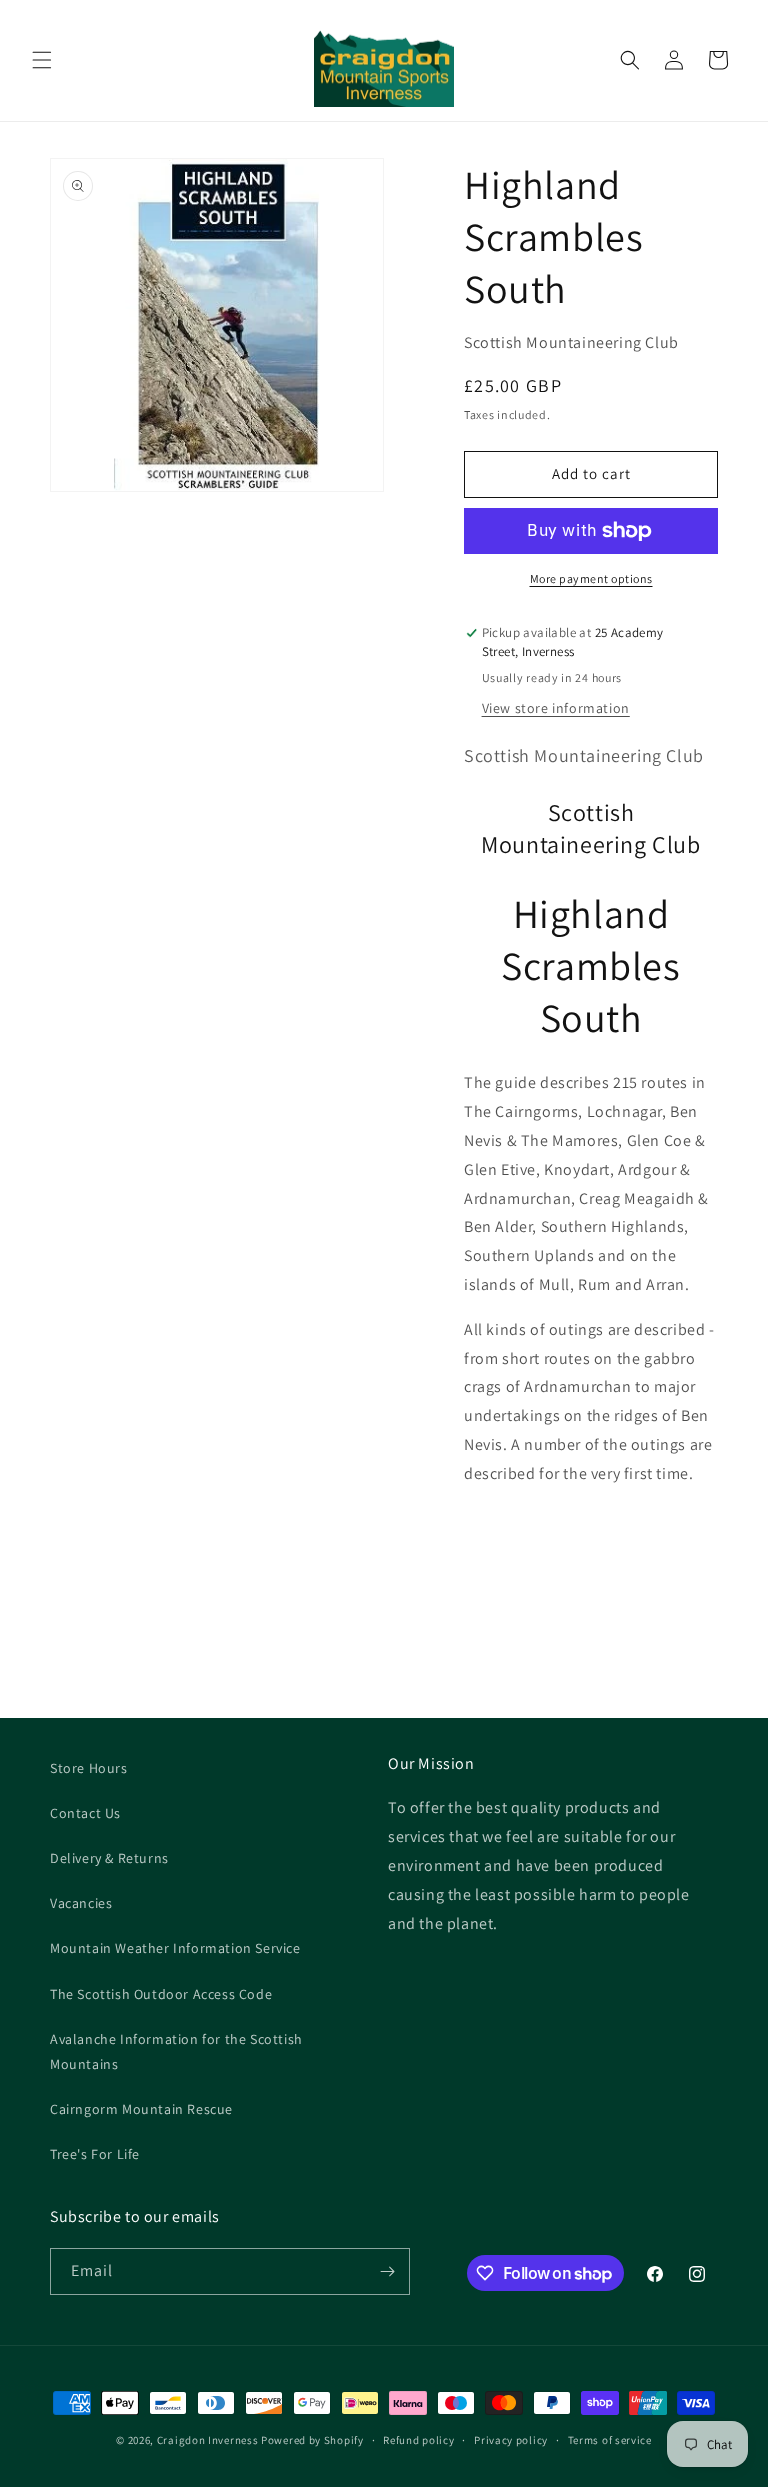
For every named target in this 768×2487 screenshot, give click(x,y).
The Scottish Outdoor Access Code (161, 1994)
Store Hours (89, 1768)
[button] (42, 60)
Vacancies (81, 1903)
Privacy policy (511, 2440)
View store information (556, 708)
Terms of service (610, 2440)
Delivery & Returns (109, 1858)
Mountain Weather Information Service (175, 1948)
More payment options (591, 578)
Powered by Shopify (312, 2440)
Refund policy (418, 2440)
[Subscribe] (387, 2271)
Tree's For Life (95, 2154)
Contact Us (85, 1813)
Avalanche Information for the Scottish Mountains (176, 2051)
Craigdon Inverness (208, 2440)
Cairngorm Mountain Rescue (141, 2109)
